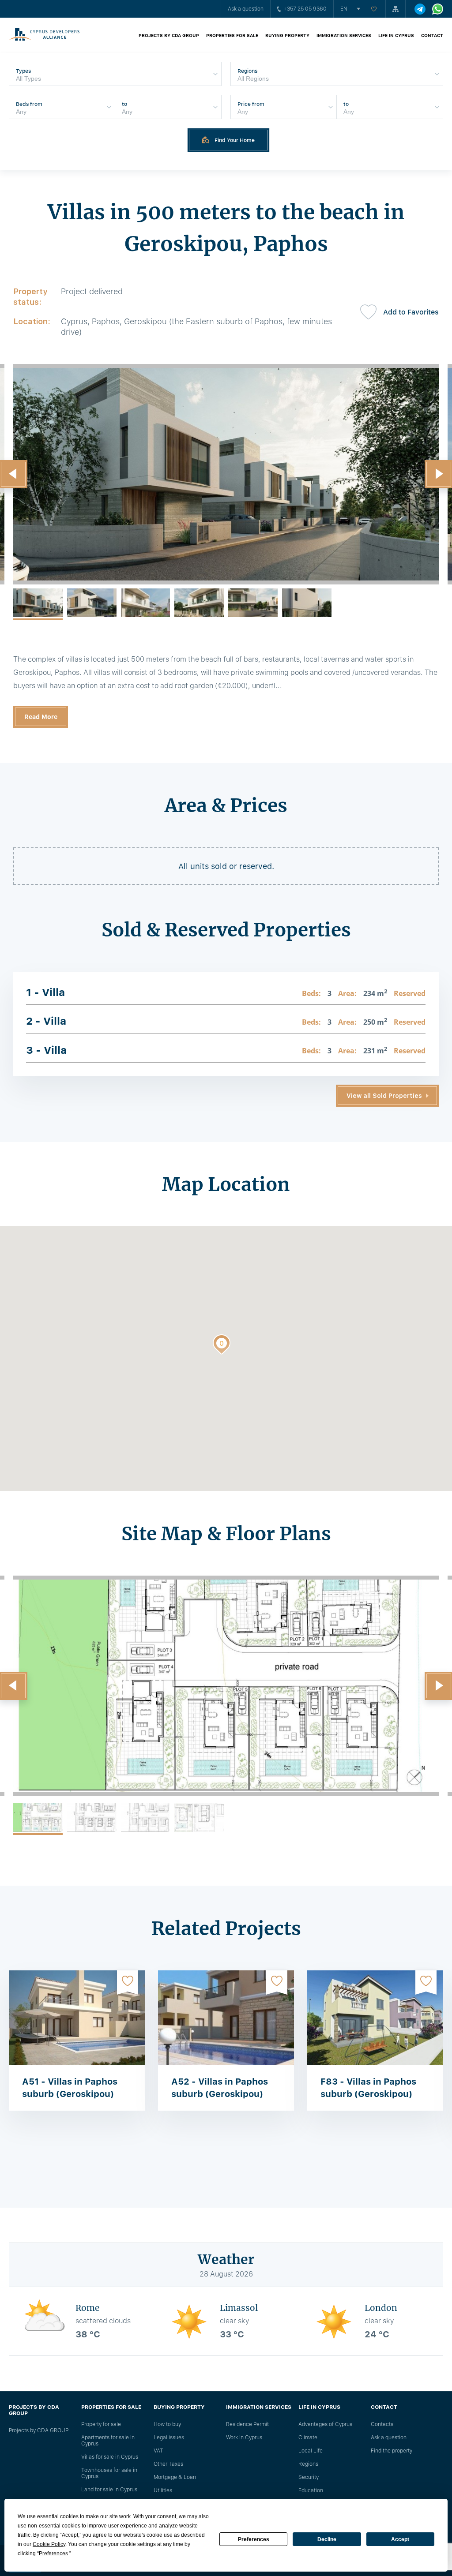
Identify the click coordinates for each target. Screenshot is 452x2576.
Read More (41, 717)
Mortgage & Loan (175, 2477)
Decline (327, 2539)
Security (309, 2477)
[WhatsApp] (438, 9)
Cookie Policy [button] (49, 2544)
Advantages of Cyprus (325, 2424)
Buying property (287, 35)
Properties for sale (232, 35)
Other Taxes (168, 2464)
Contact (432, 35)
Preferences (254, 2539)
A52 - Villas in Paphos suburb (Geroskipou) (220, 2088)
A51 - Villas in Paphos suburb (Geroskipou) (70, 2088)
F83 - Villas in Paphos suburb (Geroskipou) (368, 2088)
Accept (400, 2539)
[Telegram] (420, 9)
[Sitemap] (395, 9)
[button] (222, 1346)
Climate (308, 2437)
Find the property (392, 2451)
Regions (308, 2464)
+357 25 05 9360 (305, 9)
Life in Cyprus (396, 35)
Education (311, 2490)
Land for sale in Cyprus (109, 2490)
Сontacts (382, 2424)
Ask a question (246, 9)
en (344, 9)
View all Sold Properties (384, 1096)
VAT (158, 2451)
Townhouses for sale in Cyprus (109, 2473)
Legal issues (169, 2437)
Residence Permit (247, 2424)
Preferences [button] (53, 2554)
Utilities (163, 2490)
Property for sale (101, 2424)
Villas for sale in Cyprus (110, 2457)
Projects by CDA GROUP (169, 35)
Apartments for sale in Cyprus (108, 2441)
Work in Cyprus (244, 2437)
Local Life (311, 2451)
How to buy (167, 2424)
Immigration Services (344, 35)
